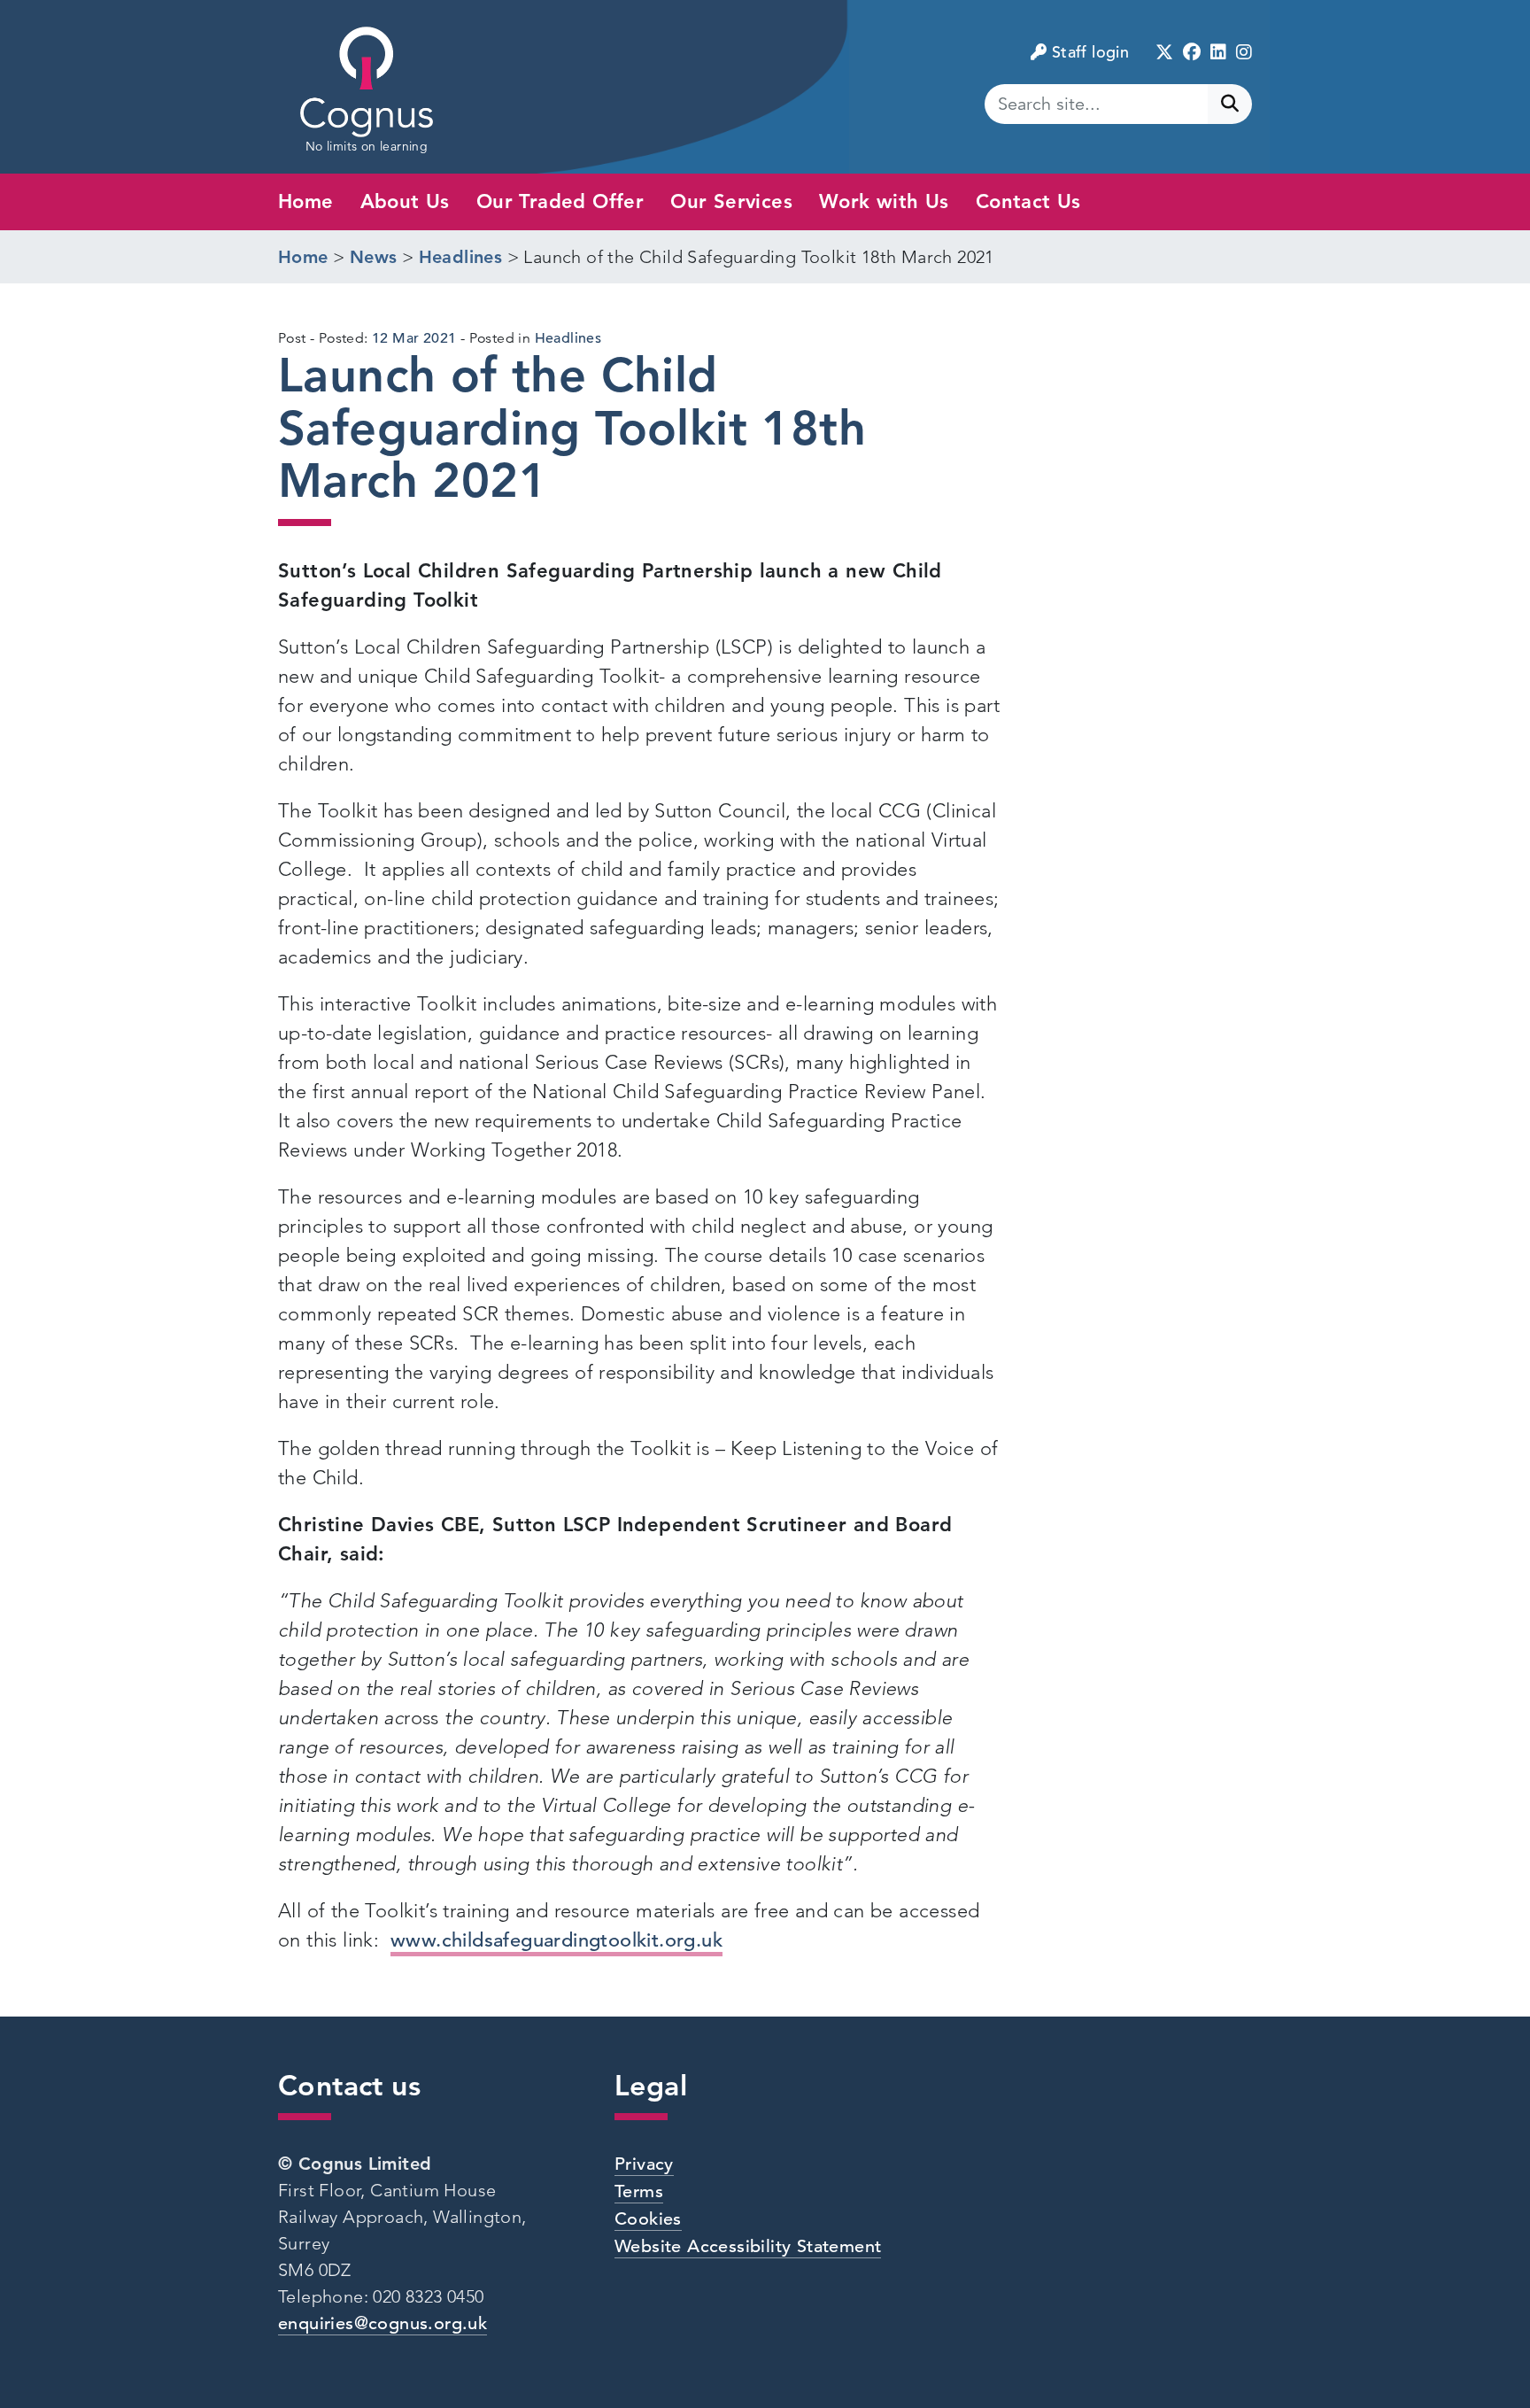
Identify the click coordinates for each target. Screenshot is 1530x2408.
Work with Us (884, 201)
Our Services (731, 201)
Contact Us (1028, 201)
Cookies (648, 2219)
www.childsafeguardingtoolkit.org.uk (556, 1940)
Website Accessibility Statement (748, 2246)
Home (306, 201)
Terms (639, 2191)
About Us (405, 201)
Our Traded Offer (560, 201)
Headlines (568, 338)
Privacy (644, 2164)
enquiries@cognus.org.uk (382, 2323)
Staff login (1090, 52)
